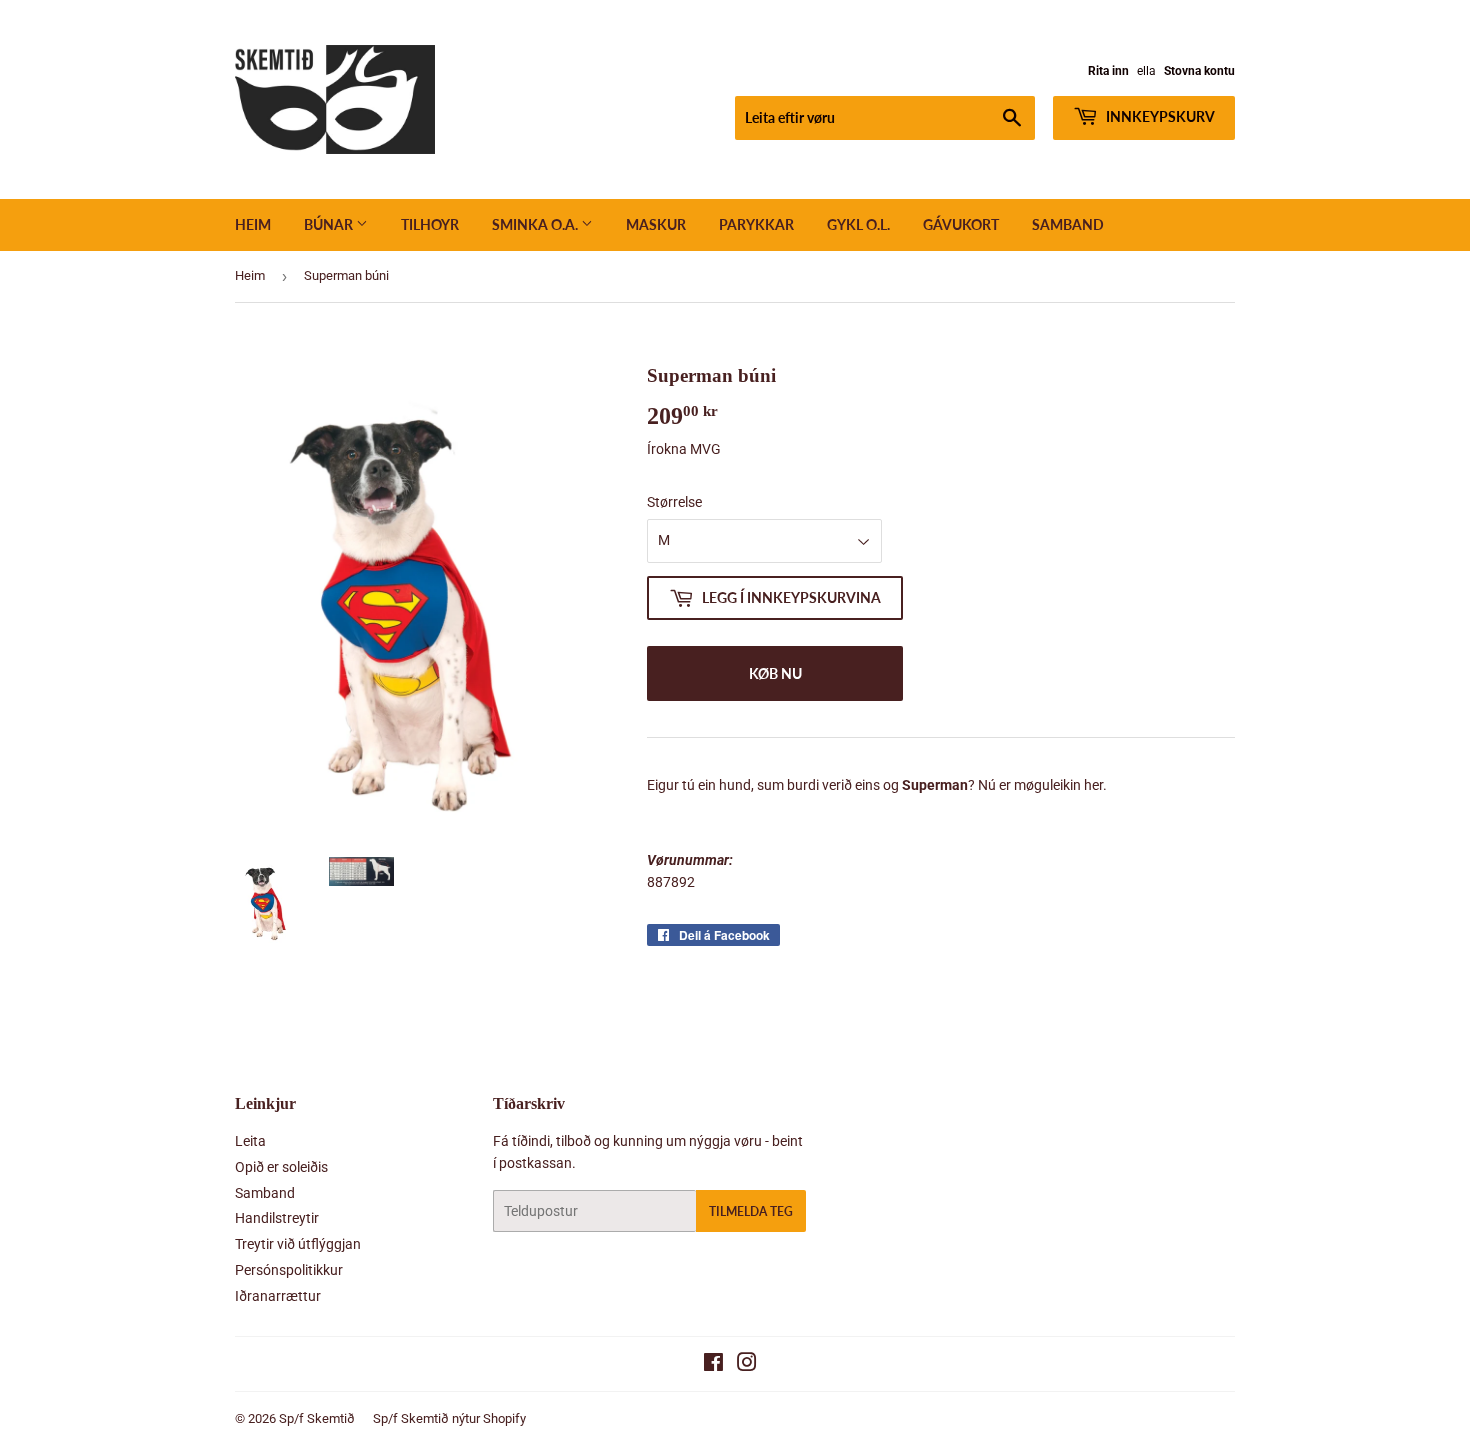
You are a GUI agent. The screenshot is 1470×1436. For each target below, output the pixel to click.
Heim (253, 224)
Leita (250, 1141)
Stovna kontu (1199, 71)
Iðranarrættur (278, 1296)
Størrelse (674, 502)
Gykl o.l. (858, 224)
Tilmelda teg (751, 1211)
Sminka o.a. (536, 224)
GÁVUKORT (961, 224)
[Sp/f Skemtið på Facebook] (713, 1365)
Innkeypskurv (1159, 116)
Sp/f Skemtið (317, 1418)
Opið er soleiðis (281, 1167)
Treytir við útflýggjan (298, 1244)
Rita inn (1108, 71)
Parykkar (756, 224)
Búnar (330, 224)
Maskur (656, 224)
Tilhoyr (430, 224)
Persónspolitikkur (289, 1270)
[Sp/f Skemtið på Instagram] (747, 1365)
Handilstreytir (277, 1218)
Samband (1068, 224)
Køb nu (775, 673)
